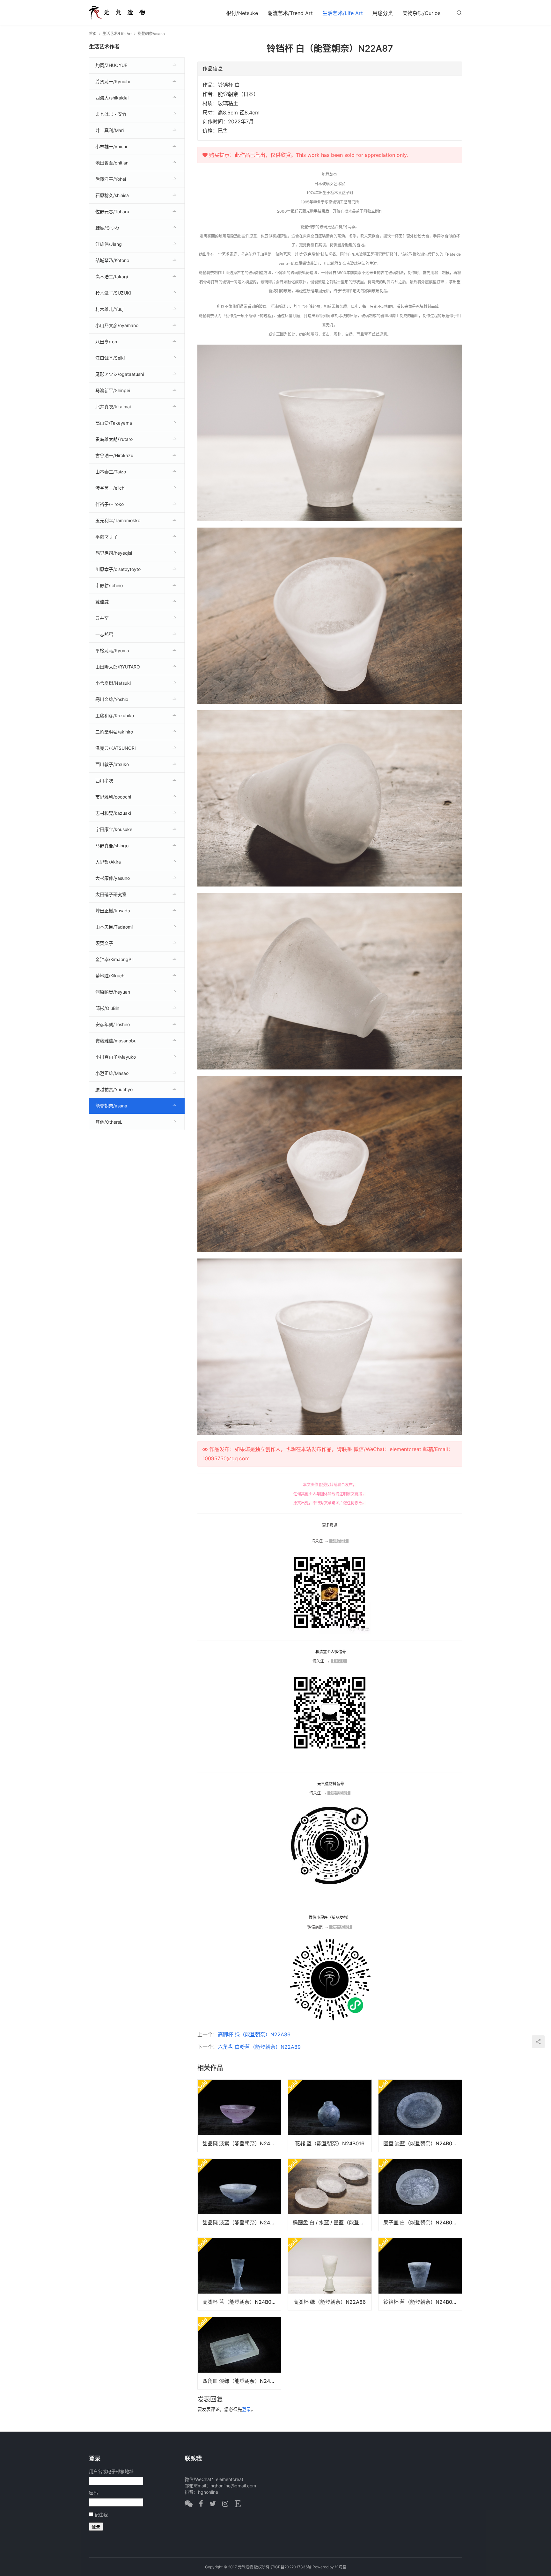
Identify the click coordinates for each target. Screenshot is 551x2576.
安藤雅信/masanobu (116, 1041)
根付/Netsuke (242, 13)
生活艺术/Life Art (343, 13)
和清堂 (341, 2567)
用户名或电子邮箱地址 (111, 2471)
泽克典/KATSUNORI (116, 748)
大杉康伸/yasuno (113, 878)
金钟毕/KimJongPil (114, 959)
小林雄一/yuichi (111, 146)
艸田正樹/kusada (113, 911)
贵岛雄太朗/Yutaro (114, 439)
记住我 (101, 2515)
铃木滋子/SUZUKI (113, 293)
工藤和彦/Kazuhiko (115, 715)
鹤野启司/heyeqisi (114, 553)
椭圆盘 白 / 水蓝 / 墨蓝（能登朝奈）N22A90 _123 (332, 2222)
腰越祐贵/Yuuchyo (114, 1089)
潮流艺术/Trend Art (290, 13)
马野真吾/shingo (112, 846)
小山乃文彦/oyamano (117, 325)
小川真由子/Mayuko (116, 1057)
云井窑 (102, 618)
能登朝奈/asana (111, 1106)
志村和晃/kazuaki (113, 813)
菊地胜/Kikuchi (110, 976)
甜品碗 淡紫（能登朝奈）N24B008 (242, 2143)
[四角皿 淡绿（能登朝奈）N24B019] (239, 2353)
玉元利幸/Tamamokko (118, 520)
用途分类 (383, 13)
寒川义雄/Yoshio (112, 699)
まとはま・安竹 (111, 114)
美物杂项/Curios (421, 13)
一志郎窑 (104, 634)
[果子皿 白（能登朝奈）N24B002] (420, 2195)
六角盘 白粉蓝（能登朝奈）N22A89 (259, 2047)
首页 (93, 34)
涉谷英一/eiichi (110, 488)
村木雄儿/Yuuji (110, 309)
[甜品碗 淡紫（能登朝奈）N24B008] (239, 2116)
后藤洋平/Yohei (111, 179)
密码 (93, 2493)
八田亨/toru (107, 342)
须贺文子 (104, 943)
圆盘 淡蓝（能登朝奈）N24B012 (421, 2143)
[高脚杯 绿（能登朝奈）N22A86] (330, 2274)
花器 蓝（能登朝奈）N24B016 (330, 2143)
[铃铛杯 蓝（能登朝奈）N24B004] (420, 2274)
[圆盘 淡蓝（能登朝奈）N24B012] (420, 2116)
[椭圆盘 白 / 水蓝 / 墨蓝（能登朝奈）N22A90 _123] (330, 2195)
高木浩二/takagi (112, 277)
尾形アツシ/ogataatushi (120, 374)
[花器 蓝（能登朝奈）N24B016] (330, 2116)
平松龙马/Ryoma (112, 650)
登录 (246, 2409)
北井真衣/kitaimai (113, 407)
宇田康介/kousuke (114, 829)
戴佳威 (102, 602)
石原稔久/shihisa (112, 195)
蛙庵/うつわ (107, 228)
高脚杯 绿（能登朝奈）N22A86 (254, 2034)
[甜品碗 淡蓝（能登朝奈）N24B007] (239, 2195)
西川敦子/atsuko (112, 764)
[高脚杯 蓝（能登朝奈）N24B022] (239, 2274)
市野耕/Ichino (109, 585)
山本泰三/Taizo (111, 472)
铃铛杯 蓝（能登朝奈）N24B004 (421, 2302)
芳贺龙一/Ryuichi (113, 81)
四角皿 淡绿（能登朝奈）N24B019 (242, 2381)
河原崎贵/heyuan (113, 992)
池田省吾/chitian (112, 163)
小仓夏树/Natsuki (113, 683)
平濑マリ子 (107, 537)
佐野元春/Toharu (112, 212)
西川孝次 (104, 781)
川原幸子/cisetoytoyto (118, 569)
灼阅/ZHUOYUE (111, 65)
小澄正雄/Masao (112, 1073)
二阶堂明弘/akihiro (114, 732)
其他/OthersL (109, 1122)
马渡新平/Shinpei (113, 390)
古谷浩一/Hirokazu (114, 455)
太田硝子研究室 (111, 894)
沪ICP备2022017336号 (291, 2567)
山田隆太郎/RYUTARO (118, 667)
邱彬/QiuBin (107, 1008)
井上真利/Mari (110, 130)
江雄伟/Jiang (109, 244)
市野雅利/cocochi (113, 797)
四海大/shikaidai (112, 98)
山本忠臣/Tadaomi (114, 927)
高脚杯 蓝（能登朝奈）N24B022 (240, 2302)
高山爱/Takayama (114, 423)
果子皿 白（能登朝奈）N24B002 (421, 2222)
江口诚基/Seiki (110, 358)
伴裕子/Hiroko (110, 504)
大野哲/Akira (108, 862)
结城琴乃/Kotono (112, 260)
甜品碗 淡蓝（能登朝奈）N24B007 (242, 2222)
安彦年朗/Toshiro (113, 1024)
